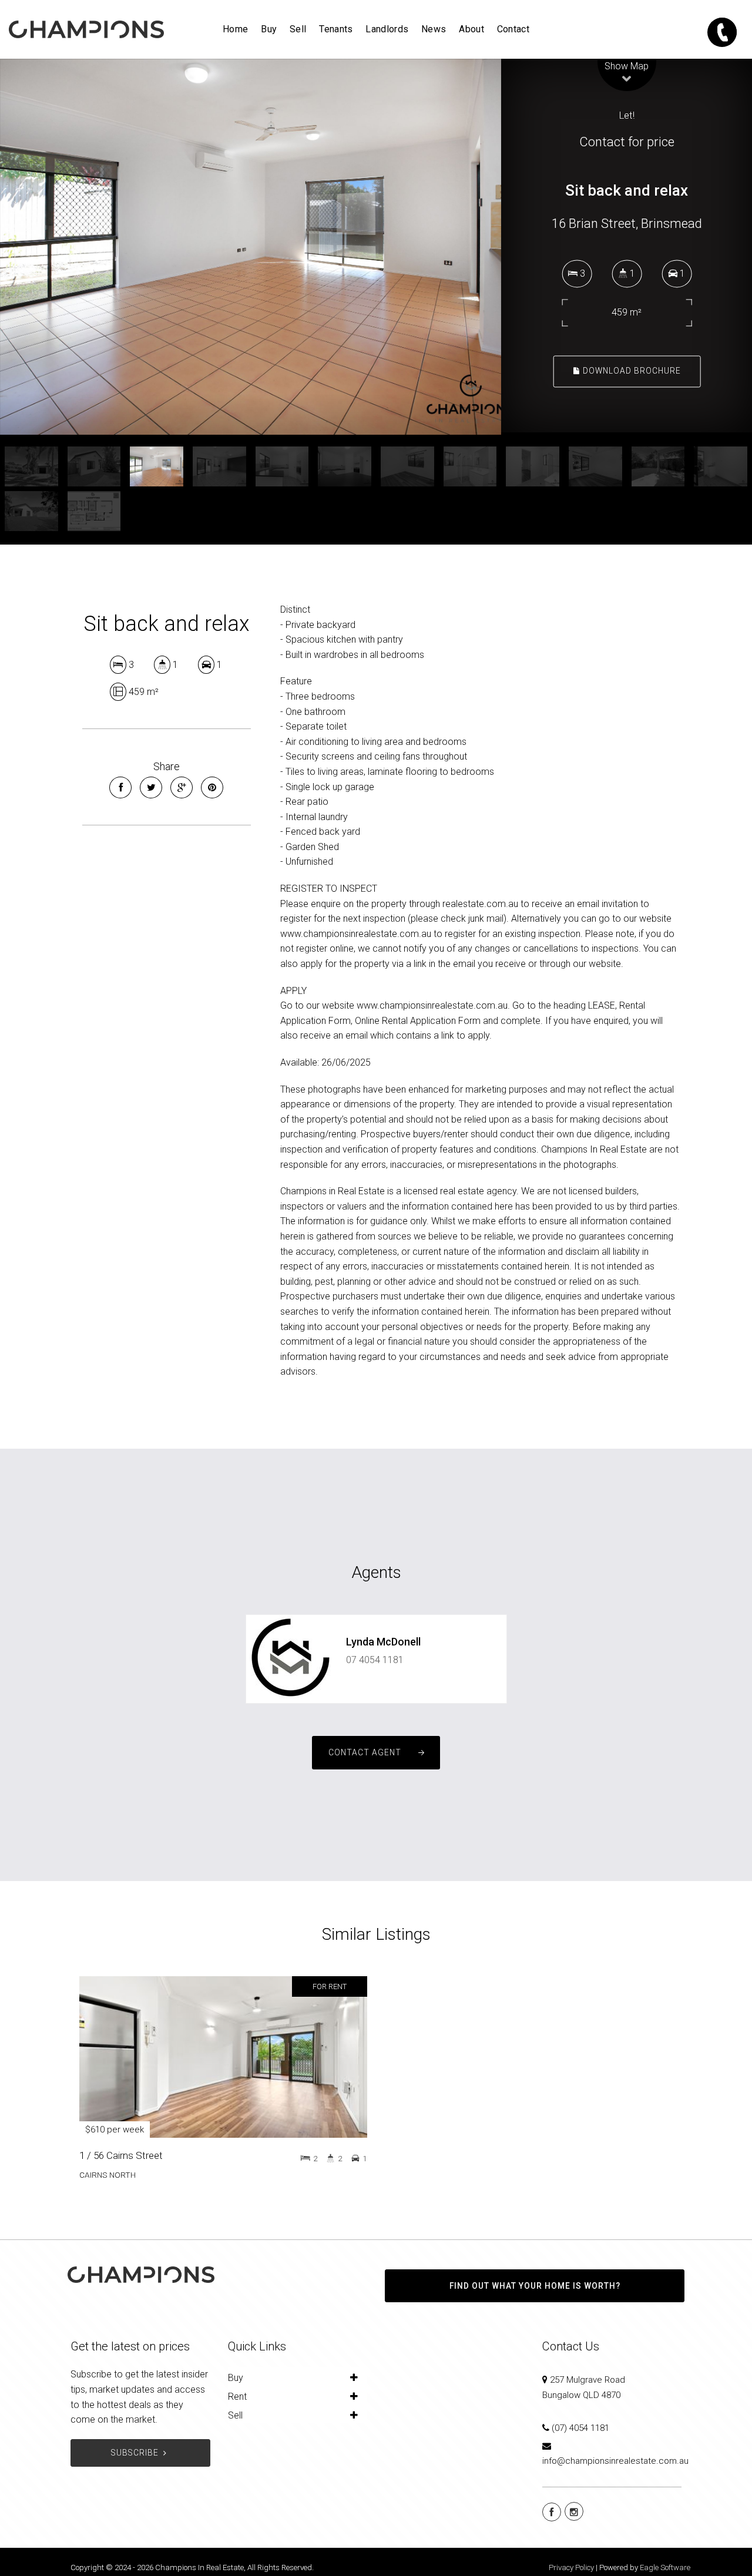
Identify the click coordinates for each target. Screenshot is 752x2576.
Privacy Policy (571, 2567)
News (434, 29)
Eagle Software (665, 2567)
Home (235, 29)
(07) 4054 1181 (580, 2428)
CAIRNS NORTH (108, 2175)
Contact (513, 29)
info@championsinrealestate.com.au (615, 2461)
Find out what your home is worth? (535, 2286)
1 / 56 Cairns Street (121, 2155)
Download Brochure (631, 371)
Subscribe (135, 2453)
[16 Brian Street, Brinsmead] (251, 247)
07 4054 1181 (375, 1660)
